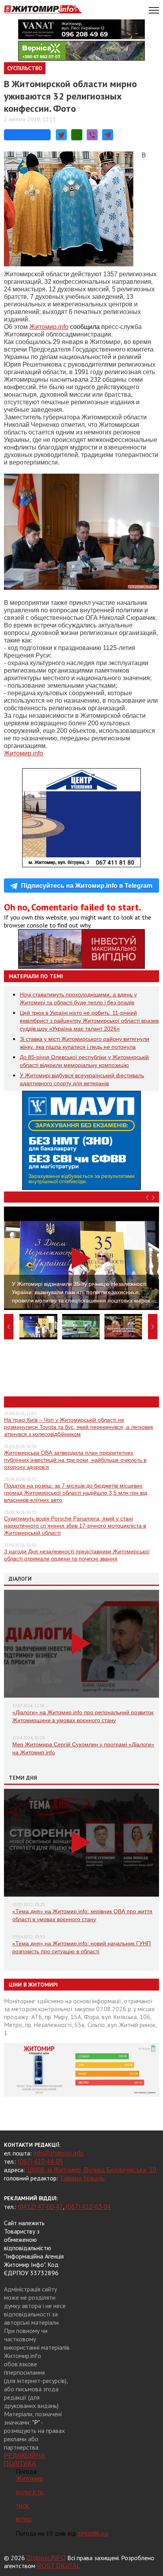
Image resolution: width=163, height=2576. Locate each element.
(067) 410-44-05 (40, 2162)
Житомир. (49, 327)
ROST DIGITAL (59, 2566)
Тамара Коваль (82, 2178)
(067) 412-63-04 (88, 2207)
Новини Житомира (37, 1402)
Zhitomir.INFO (46, 2558)
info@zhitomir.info (58, 2153)
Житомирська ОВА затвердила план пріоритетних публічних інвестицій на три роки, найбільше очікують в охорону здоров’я (75, 1460)
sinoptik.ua (93, 2533)
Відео (17, 1197)
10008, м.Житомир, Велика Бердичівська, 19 (91, 2170)
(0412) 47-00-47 (40, 2207)
